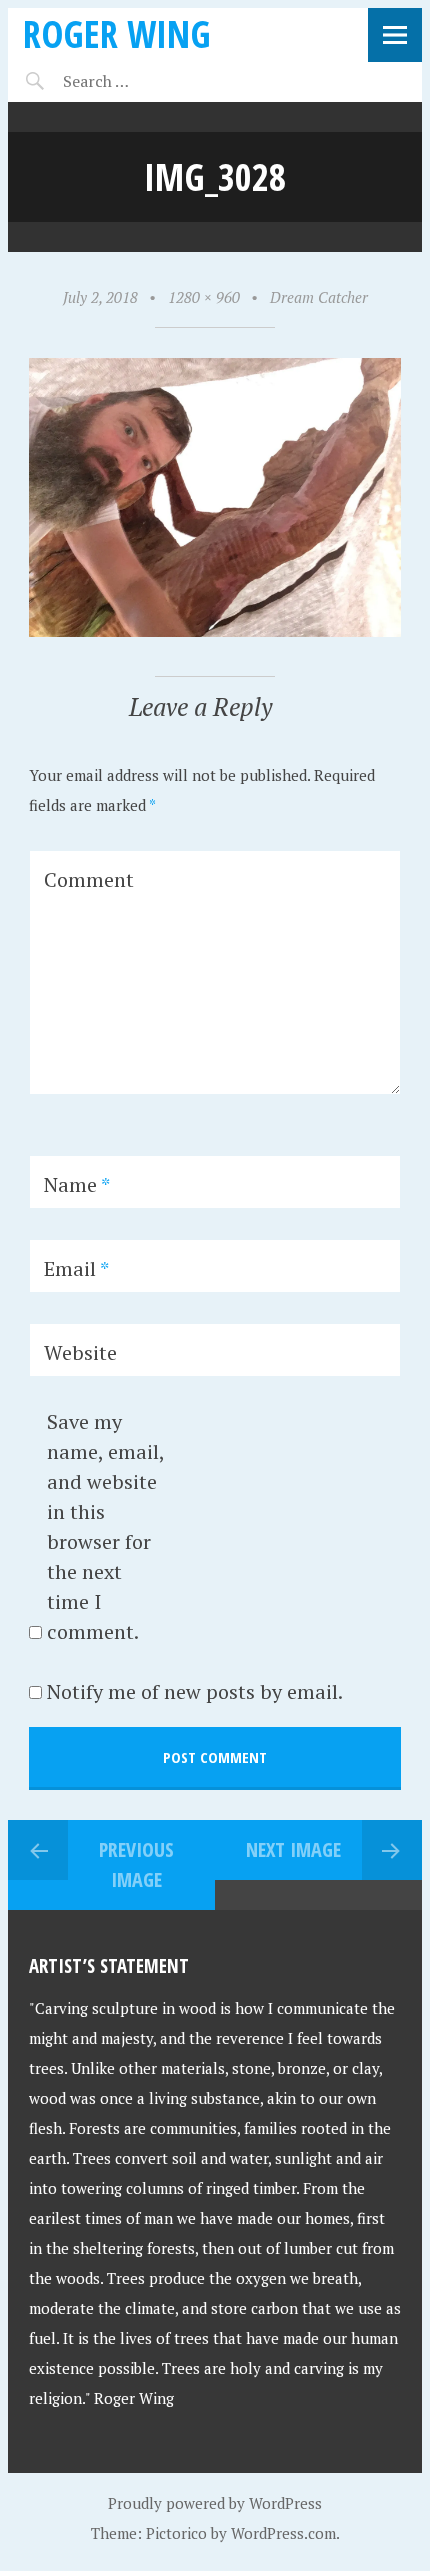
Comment (89, 879)
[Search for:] (145, 81)
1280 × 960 (204, 297)
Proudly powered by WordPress (215, 2503)
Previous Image (136, 1864)
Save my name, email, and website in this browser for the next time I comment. (105, 1526)
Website (80, 1352)
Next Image (293, 1849)
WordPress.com (283, 2533)
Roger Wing (117, 33)
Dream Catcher (319, 297)
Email (76, 1268)
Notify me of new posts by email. (195, 1691)
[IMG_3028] (215, 631)
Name (77, 1184)
